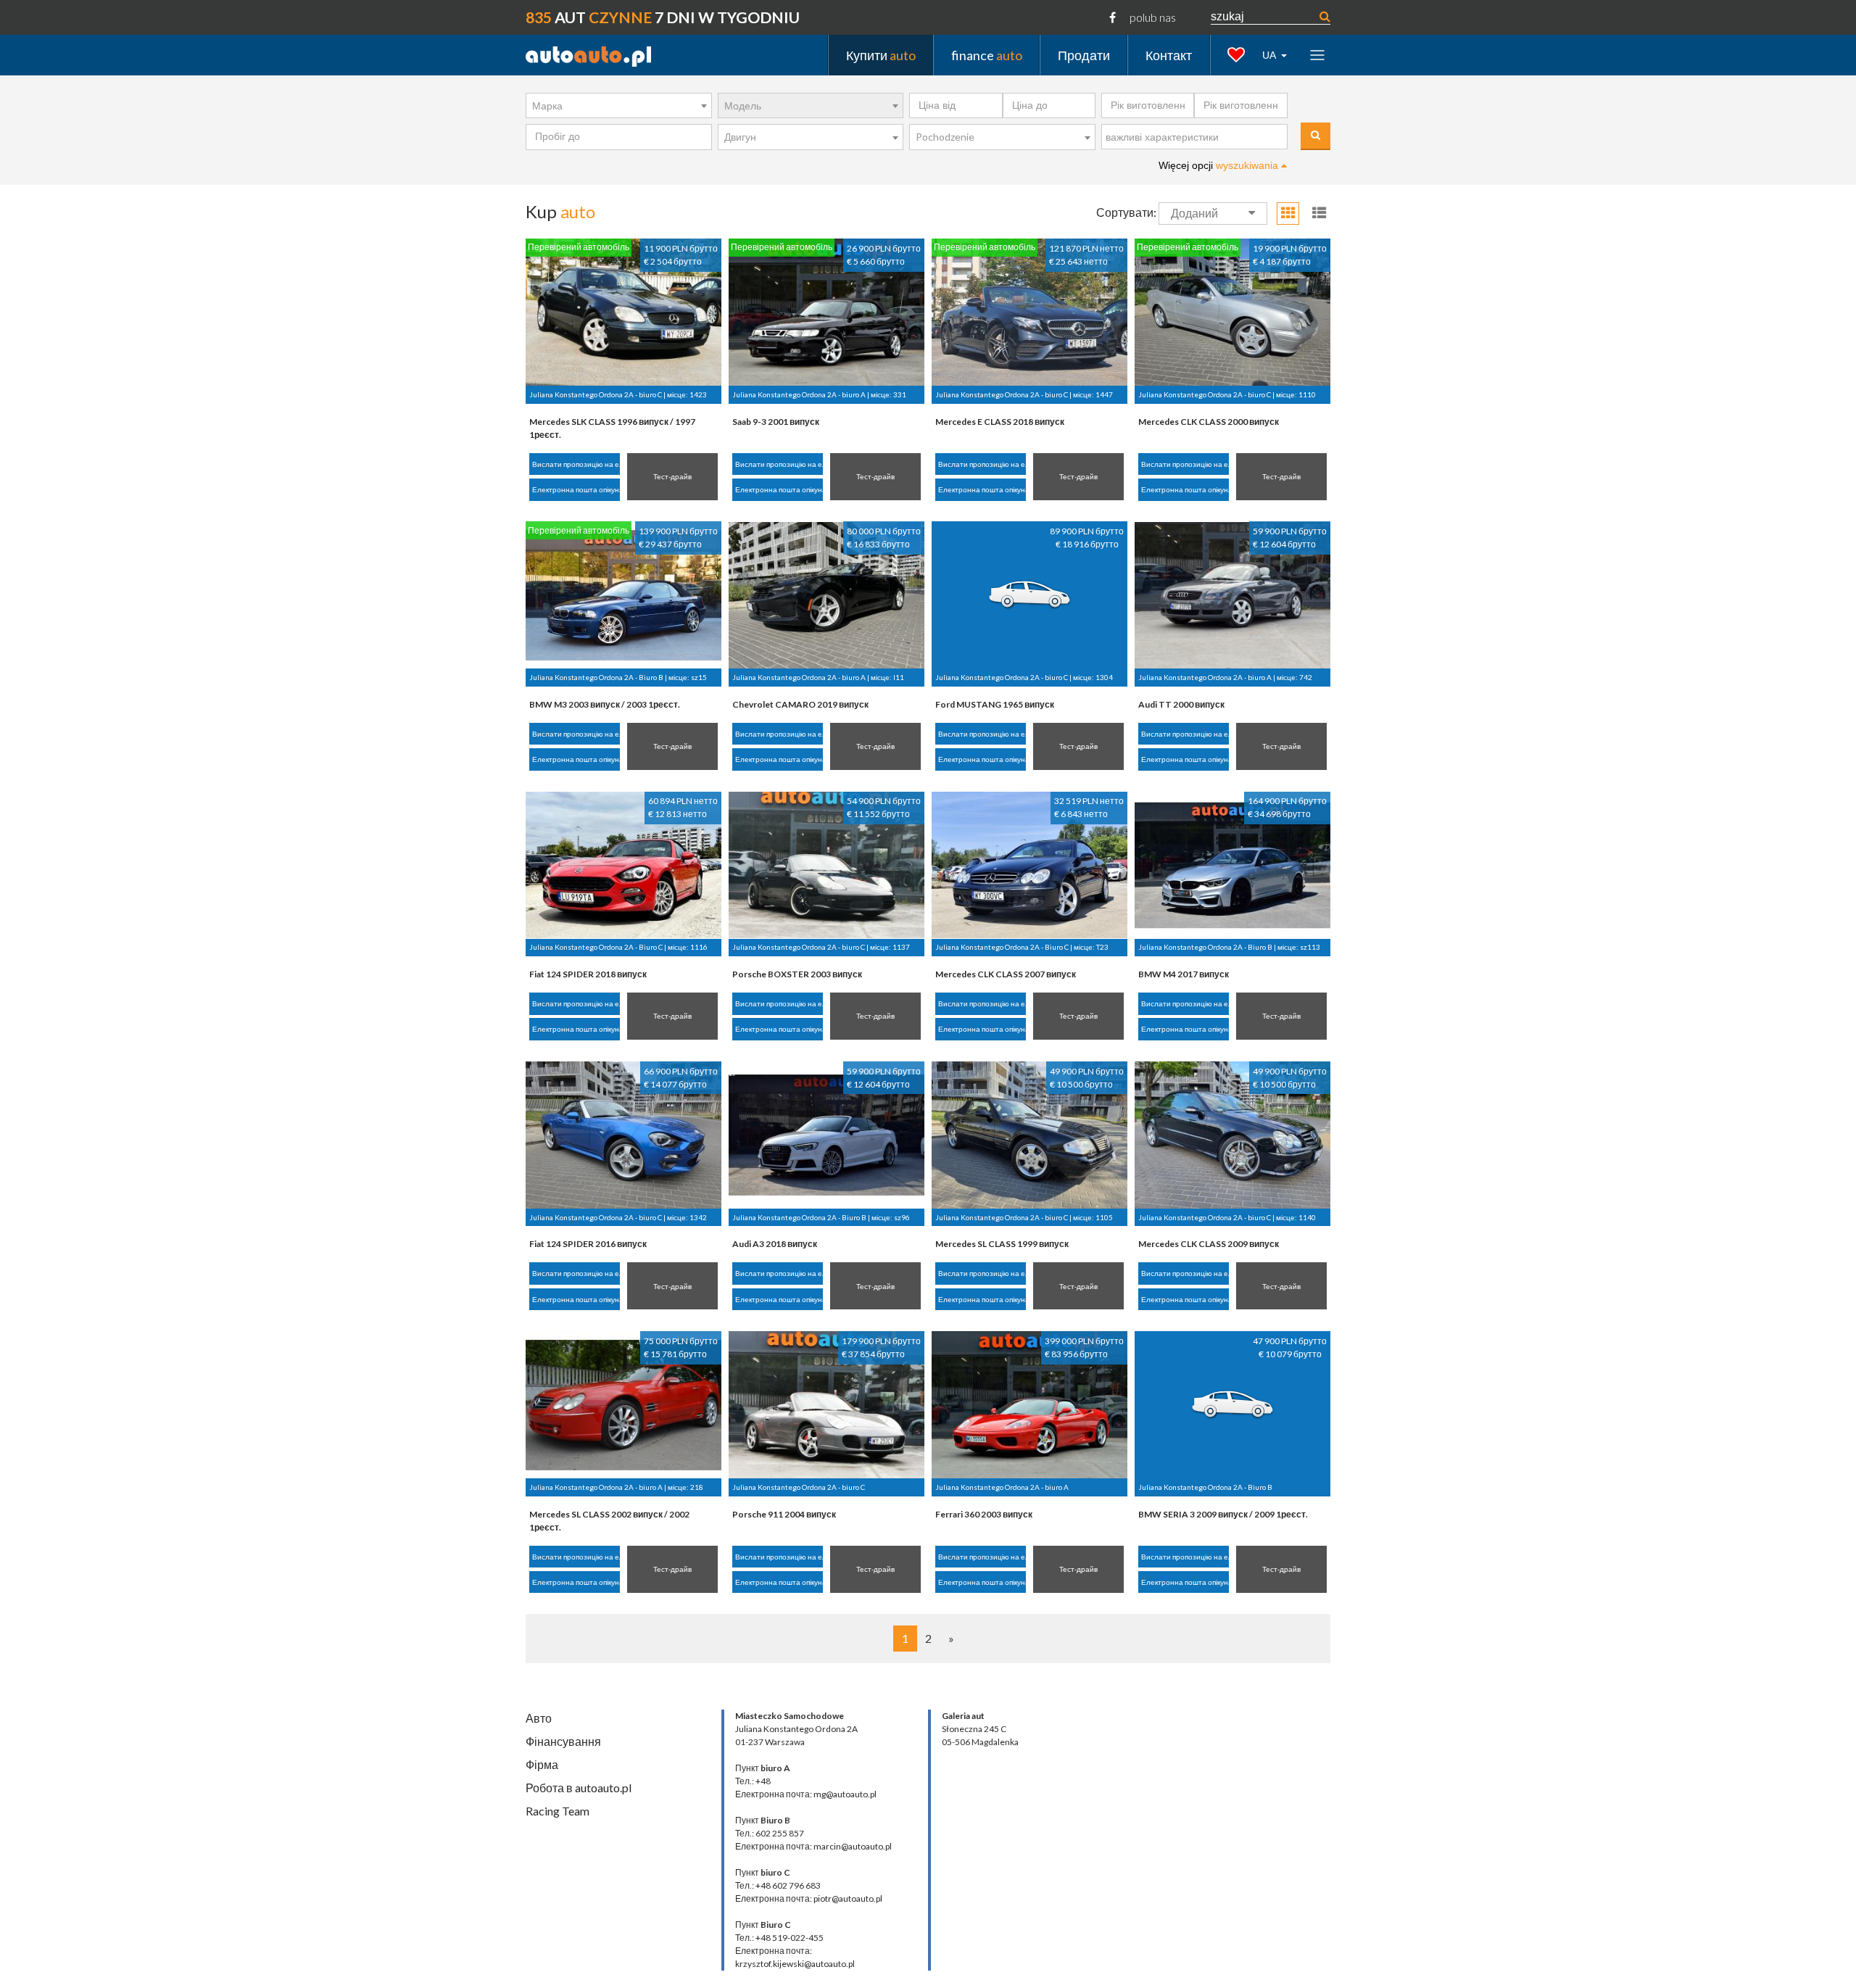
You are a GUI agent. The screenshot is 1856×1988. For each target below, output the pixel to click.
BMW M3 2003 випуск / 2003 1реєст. (605, 704)
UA (1270, 55)
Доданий (1194, 214)
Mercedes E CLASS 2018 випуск (1000, 422)
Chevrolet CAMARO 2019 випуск (800, 704)
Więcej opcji (1220, 165)
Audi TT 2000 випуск (1181, 704)
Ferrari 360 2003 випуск (984, 1514)
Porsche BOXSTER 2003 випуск (797, 974)
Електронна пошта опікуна (576, 489)
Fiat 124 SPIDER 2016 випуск (588, 1244)
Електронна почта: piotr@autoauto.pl (809, 1898)
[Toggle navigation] (1317, 55)
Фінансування (563, 1741)
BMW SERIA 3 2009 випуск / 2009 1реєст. (1223, 1514)
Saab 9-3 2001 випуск (776, 422)
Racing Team (558, 1811)
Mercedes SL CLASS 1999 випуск (1002, 1244)
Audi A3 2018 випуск (775, 1244)
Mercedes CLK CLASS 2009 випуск (1209, 1244)
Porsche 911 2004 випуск (784, 1514)
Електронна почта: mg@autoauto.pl (806, 1794)
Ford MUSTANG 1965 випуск (995, 704)
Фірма (542, 1764)
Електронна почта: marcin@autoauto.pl (813, 1846)
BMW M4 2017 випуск (1184, 974)
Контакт (1169, 54)
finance (987, 54)
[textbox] (1198, 138)
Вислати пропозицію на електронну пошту (576, 464)
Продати (1084, 54)
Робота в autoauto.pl (579, 1788)
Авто (539, 1718)
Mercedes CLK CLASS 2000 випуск (1209, 422)
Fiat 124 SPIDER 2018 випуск (588, 974)
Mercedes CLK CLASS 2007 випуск (1006, 974)
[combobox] (619, 106)
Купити (881, 54)
